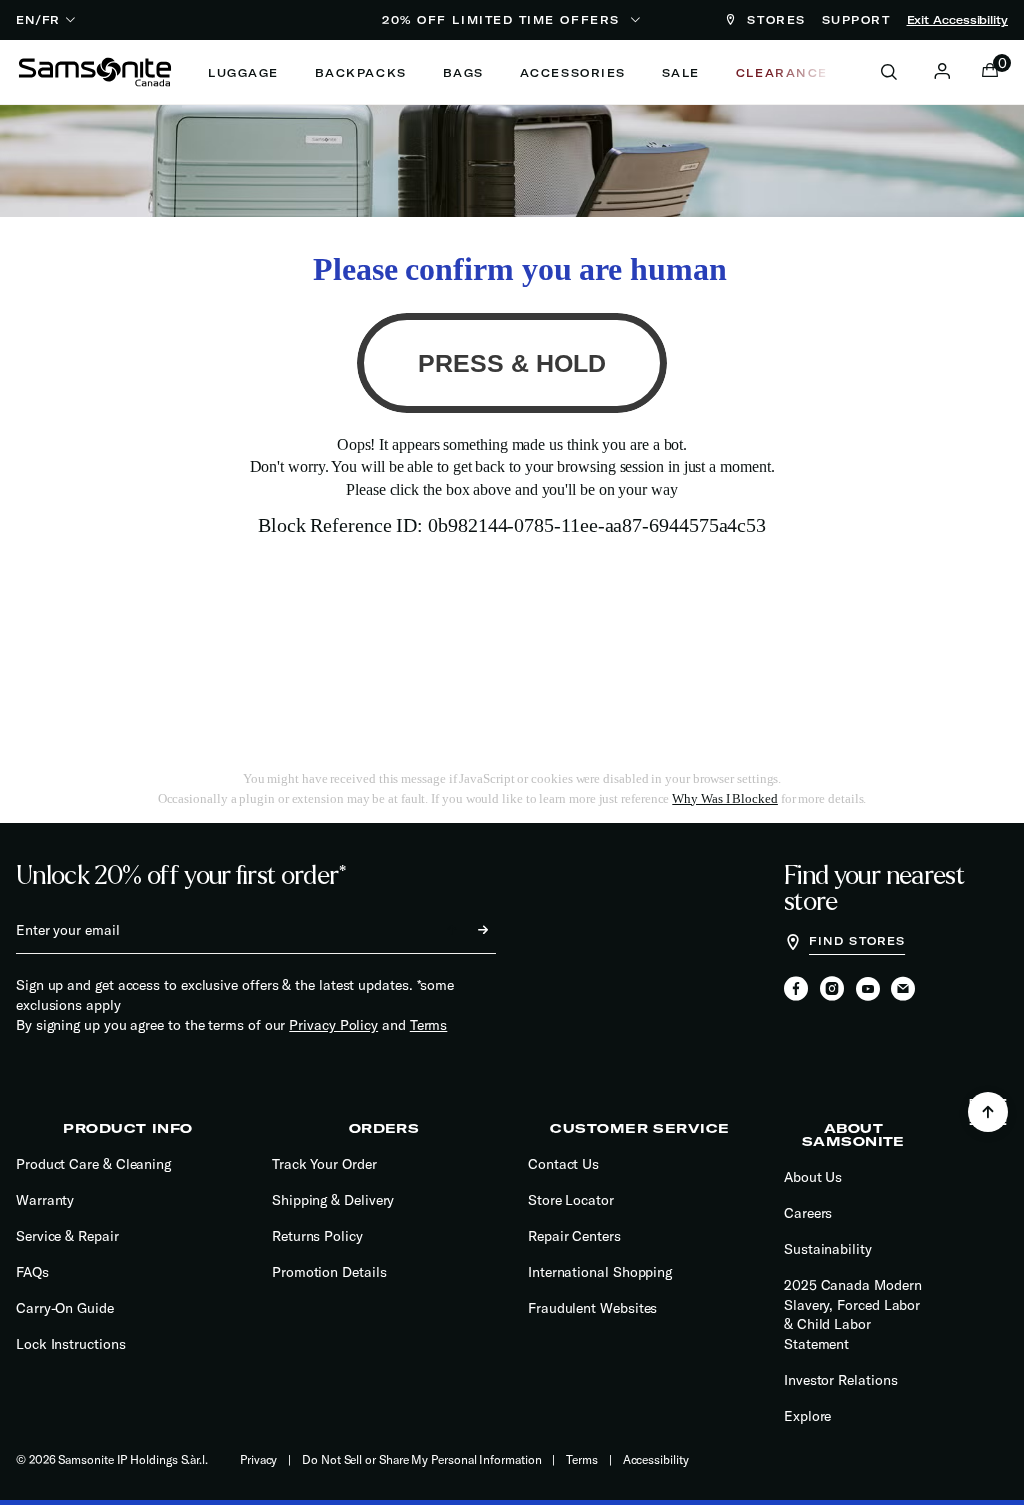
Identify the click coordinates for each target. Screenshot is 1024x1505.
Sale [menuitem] (681, 73)
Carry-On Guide (65, 1308)
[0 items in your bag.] (990, 72)
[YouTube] (868, 990)
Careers (808, 1213)
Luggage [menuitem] (243, 73)
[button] (942, 71)
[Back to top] (988, 1112)
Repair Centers (574, 1236)
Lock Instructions (71, 1344)
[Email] (903, 990)
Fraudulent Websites (592, 1308)
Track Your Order (324, 1164)
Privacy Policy (333, 1025)
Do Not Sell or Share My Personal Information (421, 1459)
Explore (807, 1416)
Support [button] (856, 20)
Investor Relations (841, 1380)
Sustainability (828, 1249)
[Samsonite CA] (95, 72)
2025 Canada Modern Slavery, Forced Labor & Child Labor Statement (853, 1314)
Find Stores (857, 941)
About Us (813, 1177)
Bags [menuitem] (463, 73)
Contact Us (563, 1164)
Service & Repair (67, 1236)
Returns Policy (317, 1236)
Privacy (258, 1459)
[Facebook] (796, 990)
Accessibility (656, 1459)
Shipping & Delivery (333, 1200)
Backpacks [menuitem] (361, 73)
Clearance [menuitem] (782, 73)
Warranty (45, 1200)
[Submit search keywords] (889, 72)
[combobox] (899, 72)
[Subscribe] (465, 930)
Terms (429, 1025)
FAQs (32, 1272)
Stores (773, 20)
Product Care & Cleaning (93, 1164)
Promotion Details (329, 1272)
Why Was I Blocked (725, 798)
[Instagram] (832, 990)
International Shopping (600, 1272)
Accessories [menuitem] (573, 73)
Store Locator (571, 1200)
